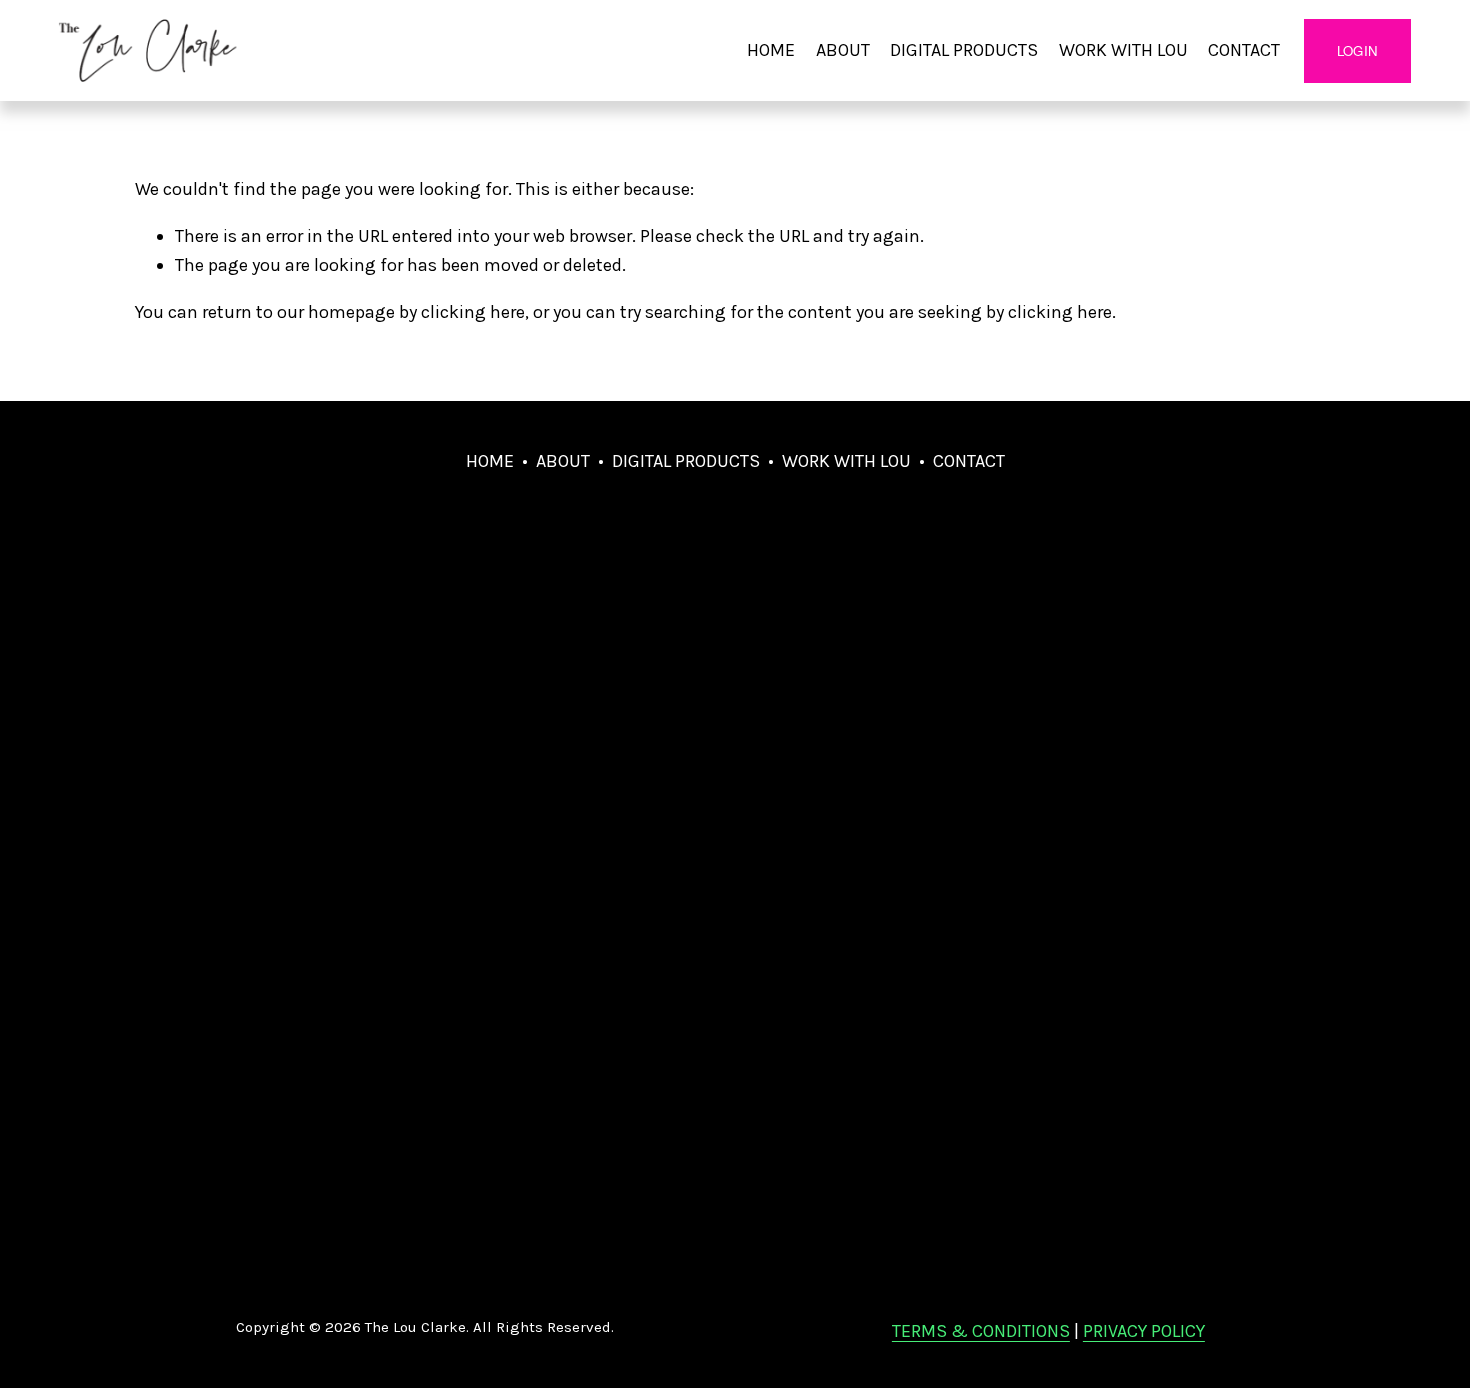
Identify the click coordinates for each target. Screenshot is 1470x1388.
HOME (771, 50)
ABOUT (843, 50)
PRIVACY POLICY (1144, 1331)
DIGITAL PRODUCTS (964, 50)
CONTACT (1244, 50)
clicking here (473, 312)
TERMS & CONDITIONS (981, 1331)
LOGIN (1357, 50)
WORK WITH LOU (1123, 50)
